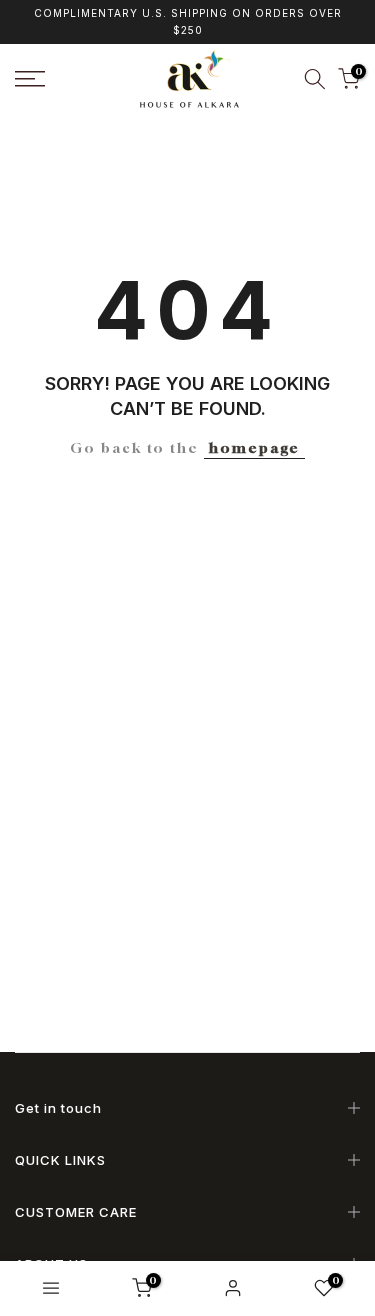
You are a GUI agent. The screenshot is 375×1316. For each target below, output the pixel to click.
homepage (254, 447)
